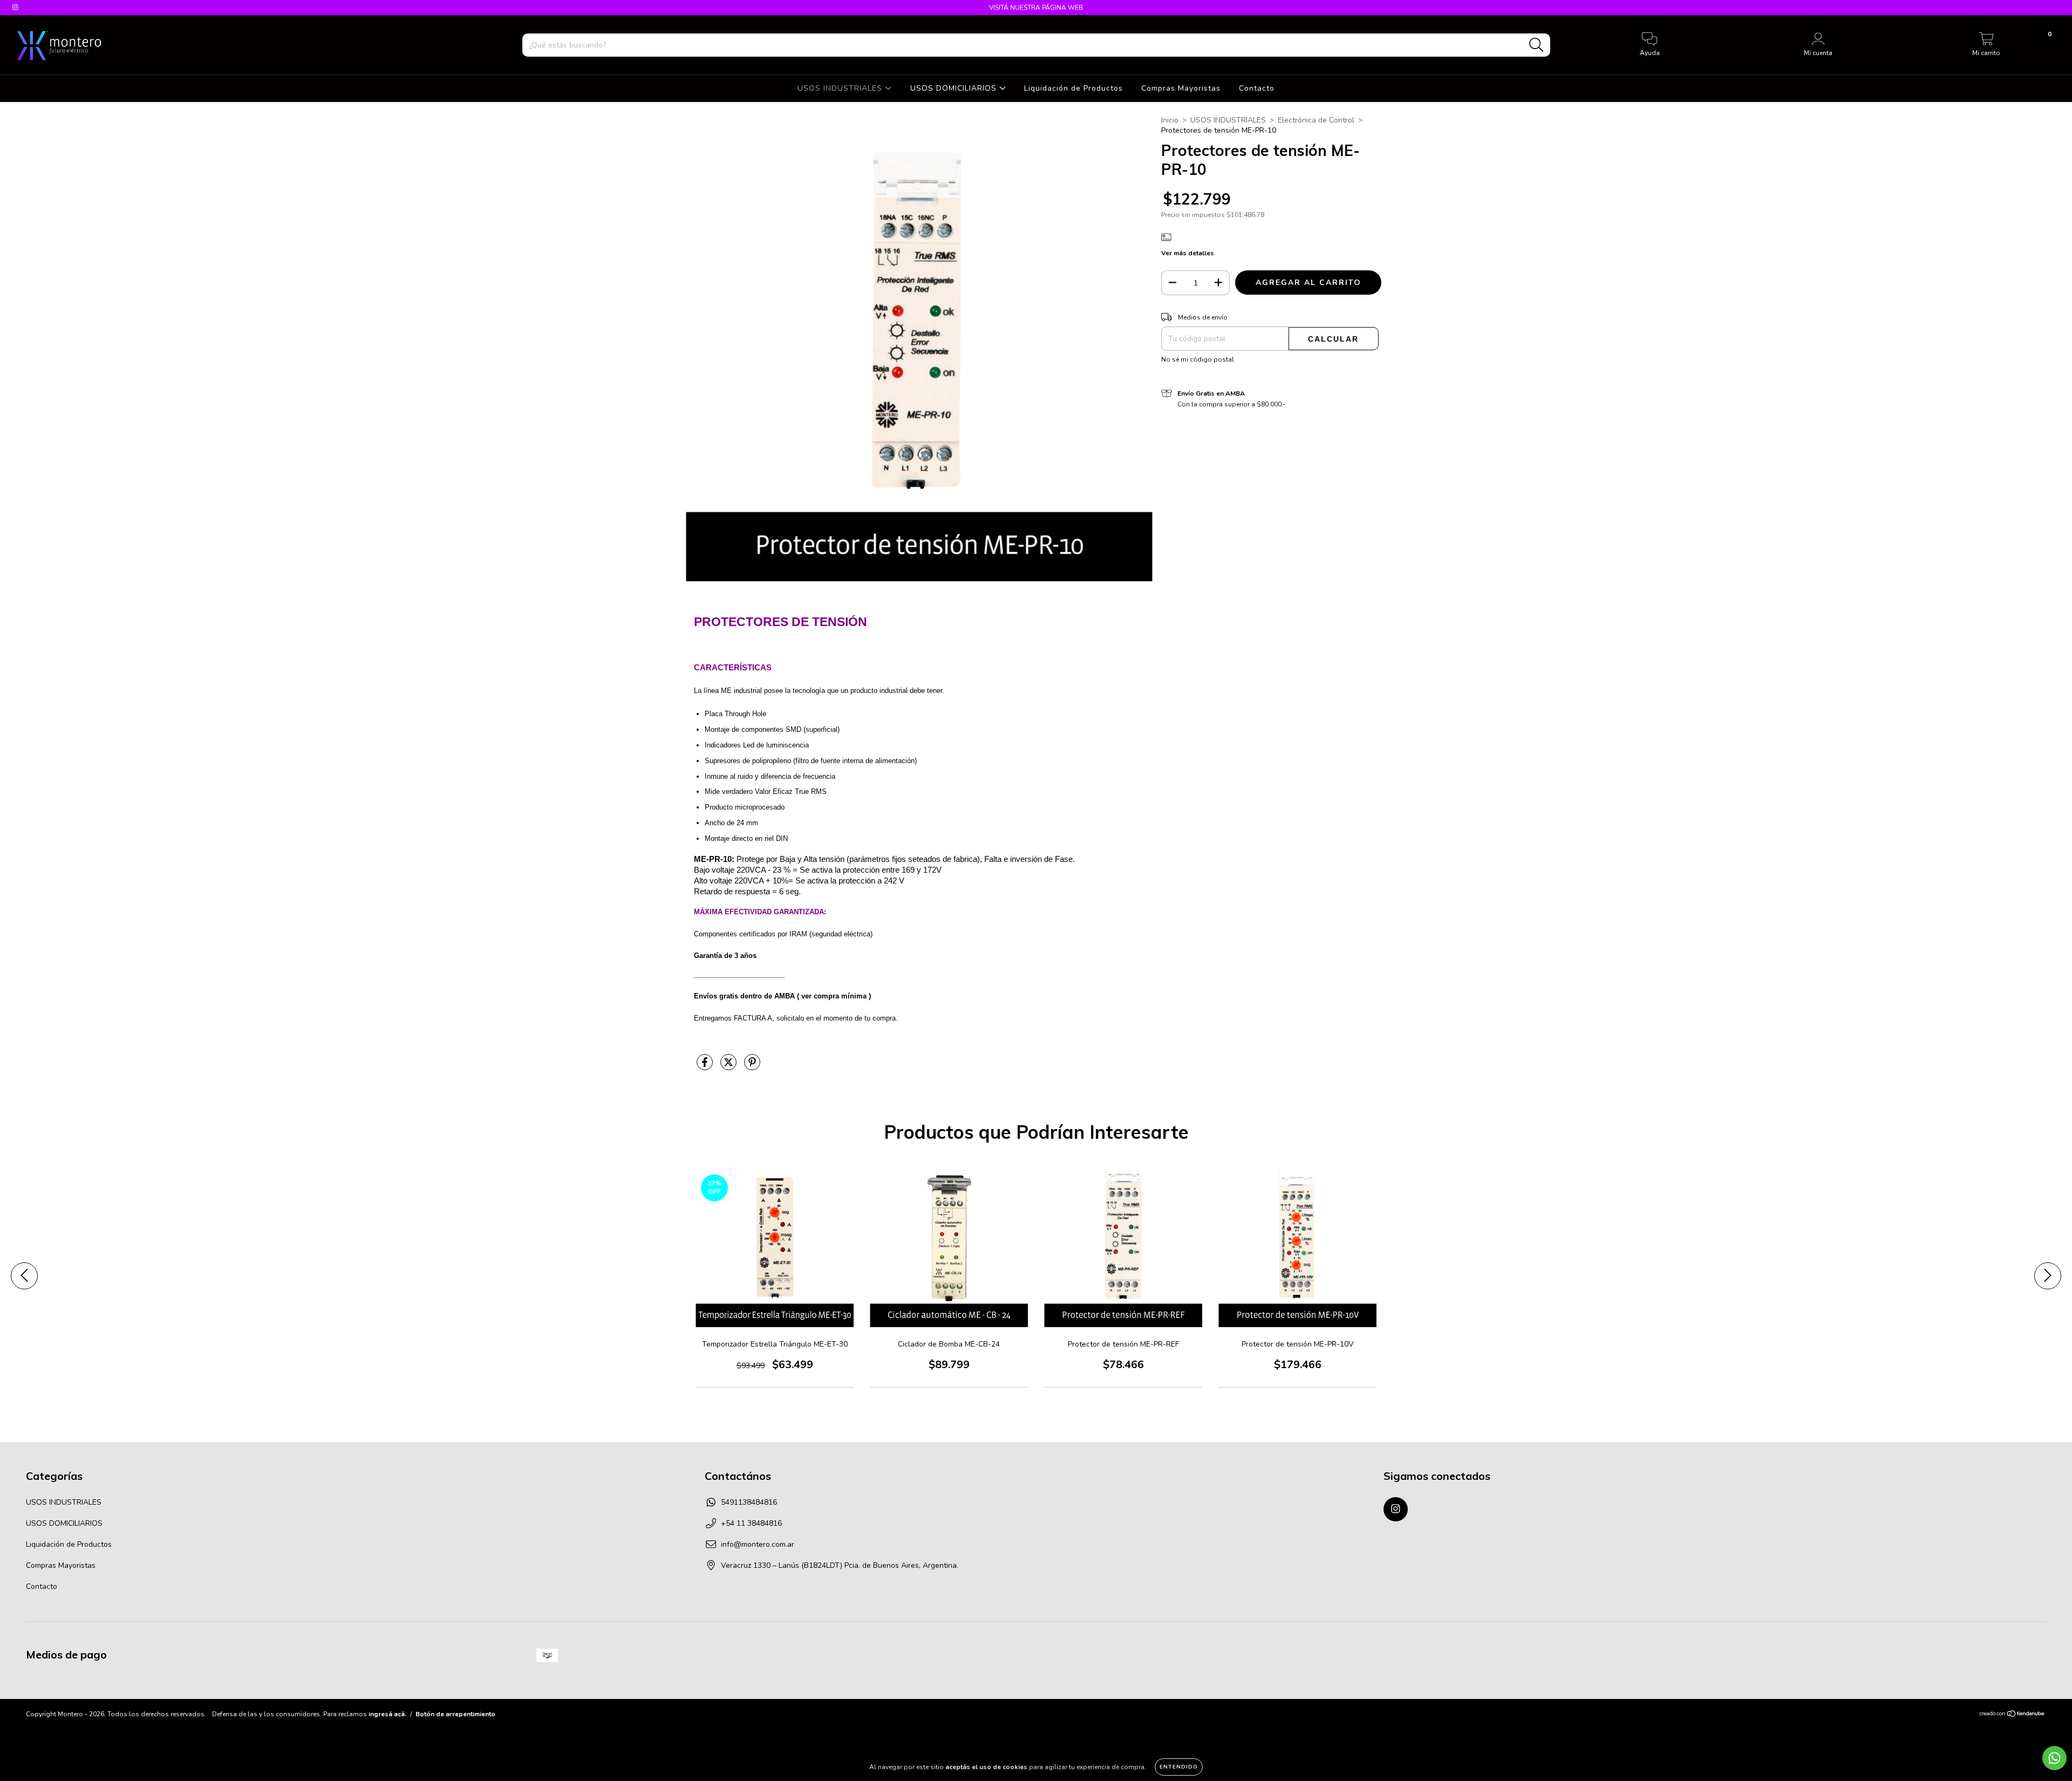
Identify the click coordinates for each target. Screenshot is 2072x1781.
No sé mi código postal (1198, 359)
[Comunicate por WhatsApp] (2054, 1758)
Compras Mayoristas (1181, 88)
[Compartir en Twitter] (730, 1067)
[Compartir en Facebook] (706, 1067)
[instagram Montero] (15, 7)
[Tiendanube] (2012, 1715)
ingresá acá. (387, 1714)
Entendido (1179, 1767)
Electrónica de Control (1316, 120)
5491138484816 (749, 1502)
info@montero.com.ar (758, 1544)
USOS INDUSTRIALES (841, 88)
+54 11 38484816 (751, 1523)
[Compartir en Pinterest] (752, 1067)
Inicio (1170, 120)
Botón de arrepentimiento (455, 1714)
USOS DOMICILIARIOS (955, 88)
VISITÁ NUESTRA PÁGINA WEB (1036, 8)
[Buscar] (1536, 45)
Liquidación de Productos (1074, 88)
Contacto (1257, 88)
